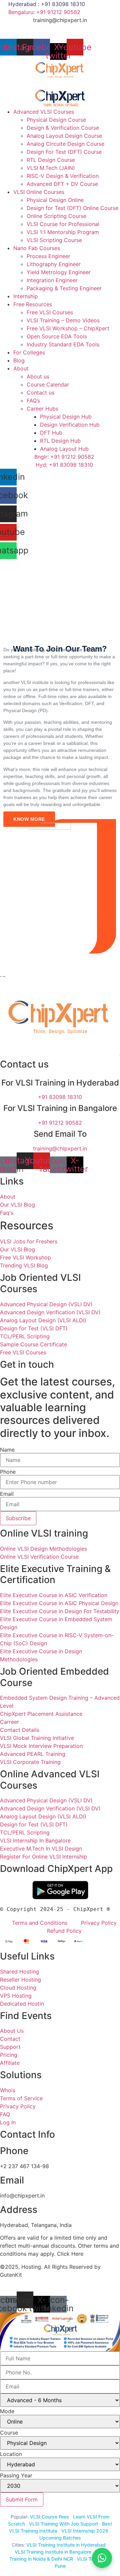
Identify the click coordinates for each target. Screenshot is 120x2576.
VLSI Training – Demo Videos (63, 320)
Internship (26, 296)
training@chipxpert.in (60, 20)
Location (11, 2454)
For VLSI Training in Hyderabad (60, 1083)
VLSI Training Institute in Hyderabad (66, 2545)
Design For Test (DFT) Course (64, 152)
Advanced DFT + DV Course (62, 184)
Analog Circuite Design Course (65, 144)
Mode (7, 2411)
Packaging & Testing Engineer (64, 288)
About (21, 368)
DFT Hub (51, 433)
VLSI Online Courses (39, 192)
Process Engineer (48, 256)
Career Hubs (42, 409)
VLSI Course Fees (49, 2517)
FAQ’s (33, 401)
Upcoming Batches (60, 2538)
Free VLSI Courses (50, 312)
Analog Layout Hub (64, 449)
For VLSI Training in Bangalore (60, 1108)
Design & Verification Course (63, 128)
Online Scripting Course (56, 216)
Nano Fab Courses (37, 248)
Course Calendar (48, 384)
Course (9, 2433)
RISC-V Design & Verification (63, 176)
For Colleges (29, 352)
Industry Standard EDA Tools (63, 344)
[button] (60, 84)
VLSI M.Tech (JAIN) (51, 168)
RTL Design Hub (60, 441)
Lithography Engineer (54, 264)
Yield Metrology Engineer (59, 272)
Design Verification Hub (70, 425)
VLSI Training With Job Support (63, 2524)
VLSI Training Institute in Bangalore (53, 2552)
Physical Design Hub (66, 417)
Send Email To (60, 1134)
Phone (8, 1472)
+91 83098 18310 (60, 1097)
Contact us (40, 393)
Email (7, 1494)
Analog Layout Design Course (64, 136)
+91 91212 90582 (60, 1123)
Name (7, 1450)
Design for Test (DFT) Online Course (72, 208)
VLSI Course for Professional (63, 224)
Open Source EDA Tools (57, 336)
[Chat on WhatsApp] (102, 2558)
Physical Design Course (56, 120)
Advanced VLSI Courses (44, 112)
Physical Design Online (55, 200)
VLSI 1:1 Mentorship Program (63, 232)
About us (38, 376)
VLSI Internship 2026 (85, 2531)
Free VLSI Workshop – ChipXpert (68, 328)
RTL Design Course (51, 160)
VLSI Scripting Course (54, 240)
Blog (19, 360)
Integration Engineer (52, 280)
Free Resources (33, 304)
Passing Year (16, 2475)
